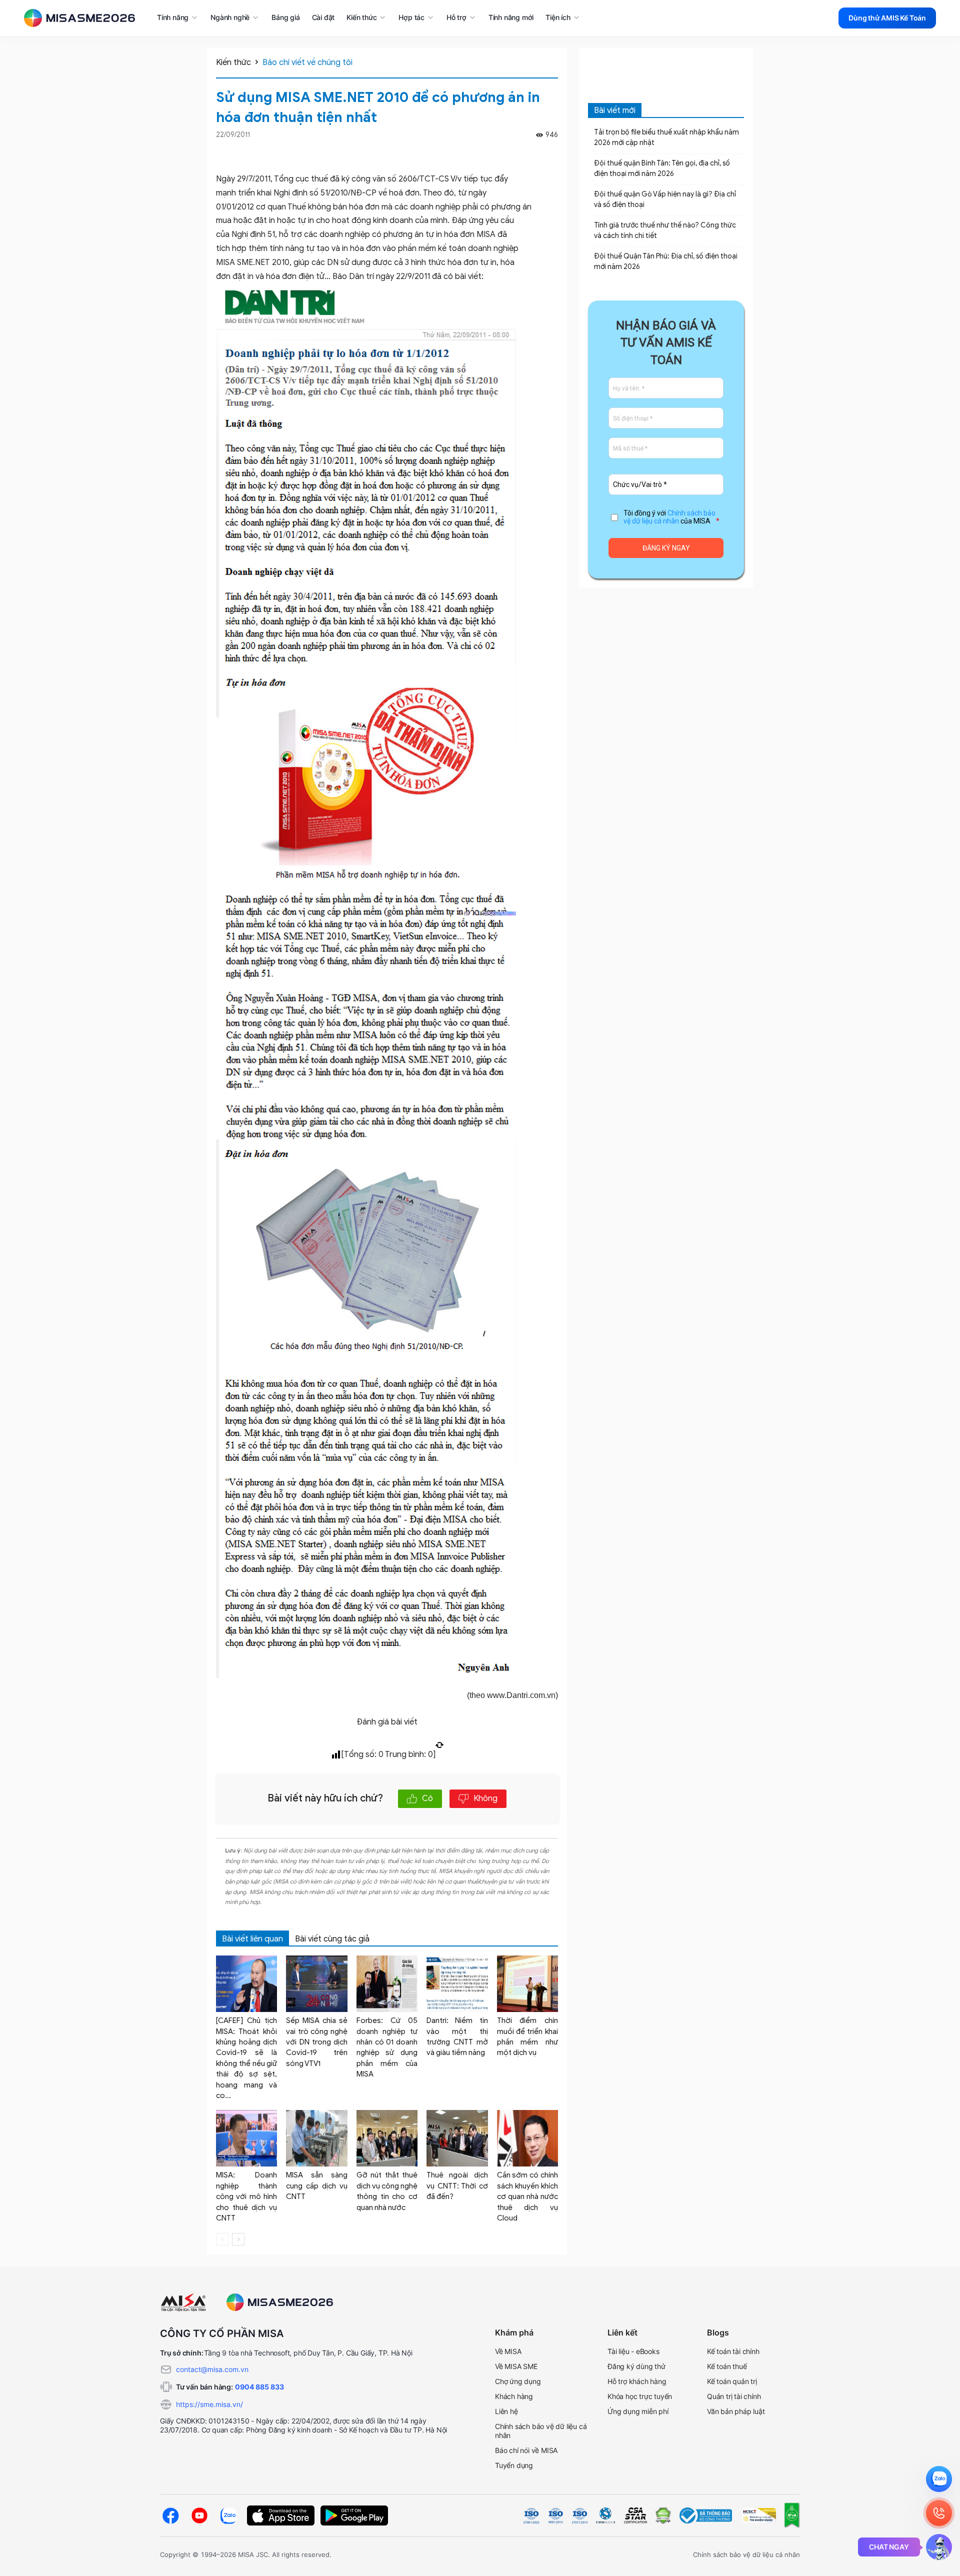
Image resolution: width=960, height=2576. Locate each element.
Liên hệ (506, 2411)
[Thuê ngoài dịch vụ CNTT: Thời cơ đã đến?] (457, 2138)
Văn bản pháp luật (736, 2411)
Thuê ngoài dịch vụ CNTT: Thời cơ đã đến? (457, 2186)
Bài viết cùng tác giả (332, 1939)
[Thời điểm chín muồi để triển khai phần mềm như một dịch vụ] (527, 1984)
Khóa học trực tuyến (640, 2396)
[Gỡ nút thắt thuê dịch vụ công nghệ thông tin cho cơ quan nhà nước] (387, 2138)
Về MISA (508, 2351)
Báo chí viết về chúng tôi (307, 62)
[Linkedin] (553, 152)
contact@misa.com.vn (212, 2369)
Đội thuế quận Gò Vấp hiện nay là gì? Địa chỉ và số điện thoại (665, 199)
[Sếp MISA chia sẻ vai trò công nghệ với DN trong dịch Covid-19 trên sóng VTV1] (316, 1984)
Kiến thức (233, 62)
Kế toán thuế (727, 2366)
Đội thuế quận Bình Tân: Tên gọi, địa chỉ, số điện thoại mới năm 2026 (662, 168)
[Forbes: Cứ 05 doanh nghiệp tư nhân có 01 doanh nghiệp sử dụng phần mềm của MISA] (387, 1984)
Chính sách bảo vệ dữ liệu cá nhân (669, 517)
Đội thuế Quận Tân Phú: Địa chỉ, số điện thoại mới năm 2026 (666, 261)
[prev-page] (222, 2239)
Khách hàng (514, 2396)
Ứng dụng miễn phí (638, 2411)
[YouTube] (199, 2515)
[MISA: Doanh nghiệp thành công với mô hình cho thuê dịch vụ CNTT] (246, 2138)
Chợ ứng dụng (518, 2381)
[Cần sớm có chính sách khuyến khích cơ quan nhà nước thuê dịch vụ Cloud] (527, 2138)
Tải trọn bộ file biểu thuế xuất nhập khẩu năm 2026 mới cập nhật (666, 137)
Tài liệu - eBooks (633, 2351)
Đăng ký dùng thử (636, 2366)
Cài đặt (323, 17)
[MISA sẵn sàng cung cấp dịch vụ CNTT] (316, 2138)
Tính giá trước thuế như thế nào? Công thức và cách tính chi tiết (665, 230)
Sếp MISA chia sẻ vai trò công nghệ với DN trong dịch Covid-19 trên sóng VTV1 (316, 2042)
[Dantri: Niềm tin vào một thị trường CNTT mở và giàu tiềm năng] (457, 1984)
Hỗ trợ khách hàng (637, 2381)
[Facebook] (540, 152)
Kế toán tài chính (733, 2351)
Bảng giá (285, 17)
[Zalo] (228, 2516)
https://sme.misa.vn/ (209, 2404)
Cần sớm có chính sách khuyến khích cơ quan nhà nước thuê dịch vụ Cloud (527, 2196)
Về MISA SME (516, 2366)
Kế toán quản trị (732, 2381)
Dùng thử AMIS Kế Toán (887, 18)
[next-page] (238, 2239)
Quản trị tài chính (734, 2396)
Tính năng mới (511, 17)
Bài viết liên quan (252, 1939)
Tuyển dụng (514, 2465)
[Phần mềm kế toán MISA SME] (83, 18)
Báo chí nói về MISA (526, 2450)
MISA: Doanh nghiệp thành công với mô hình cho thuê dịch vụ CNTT (246, 2196)
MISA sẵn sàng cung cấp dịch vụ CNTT (316, 2186)
